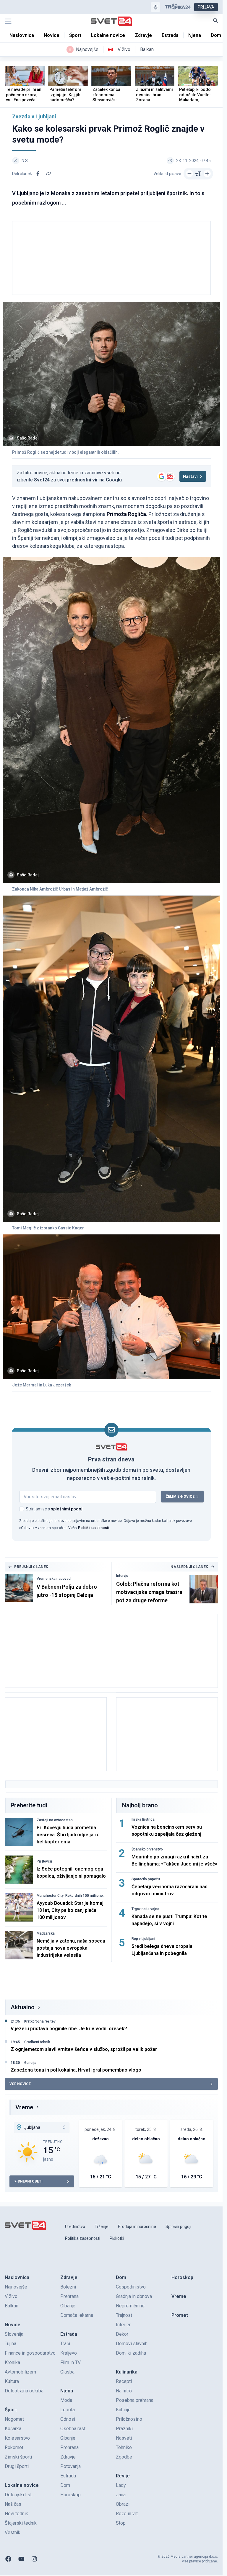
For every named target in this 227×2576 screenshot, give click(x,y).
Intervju (122, 1576)
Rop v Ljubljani (143, 1939)
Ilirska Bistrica (143, 1819)
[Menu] (8, 21)
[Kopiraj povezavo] (48, 174)
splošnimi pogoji (67, 1509)
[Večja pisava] (207, 174)
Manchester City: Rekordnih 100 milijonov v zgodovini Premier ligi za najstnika (71, 1896)
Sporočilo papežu (146, 1879)
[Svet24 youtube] (21, 2559)
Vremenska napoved (54, 1579)
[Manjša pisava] (189, 174)
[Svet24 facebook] (8, 2559)
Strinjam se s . (55, 1509)
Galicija (30, 2063)
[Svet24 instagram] (34, 2559)
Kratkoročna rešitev (40, 2021)
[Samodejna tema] (155, 7)
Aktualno (23, 2007)
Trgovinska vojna (145, 1909)
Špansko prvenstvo (147, 1849)
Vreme (24, 2107)
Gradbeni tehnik (37, 2042)
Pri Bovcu (44, 1861)
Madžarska (46, 1933)
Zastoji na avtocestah (55, 1820)
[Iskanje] (215, 20)
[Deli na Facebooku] (38, 174)
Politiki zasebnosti (94, 1528)
